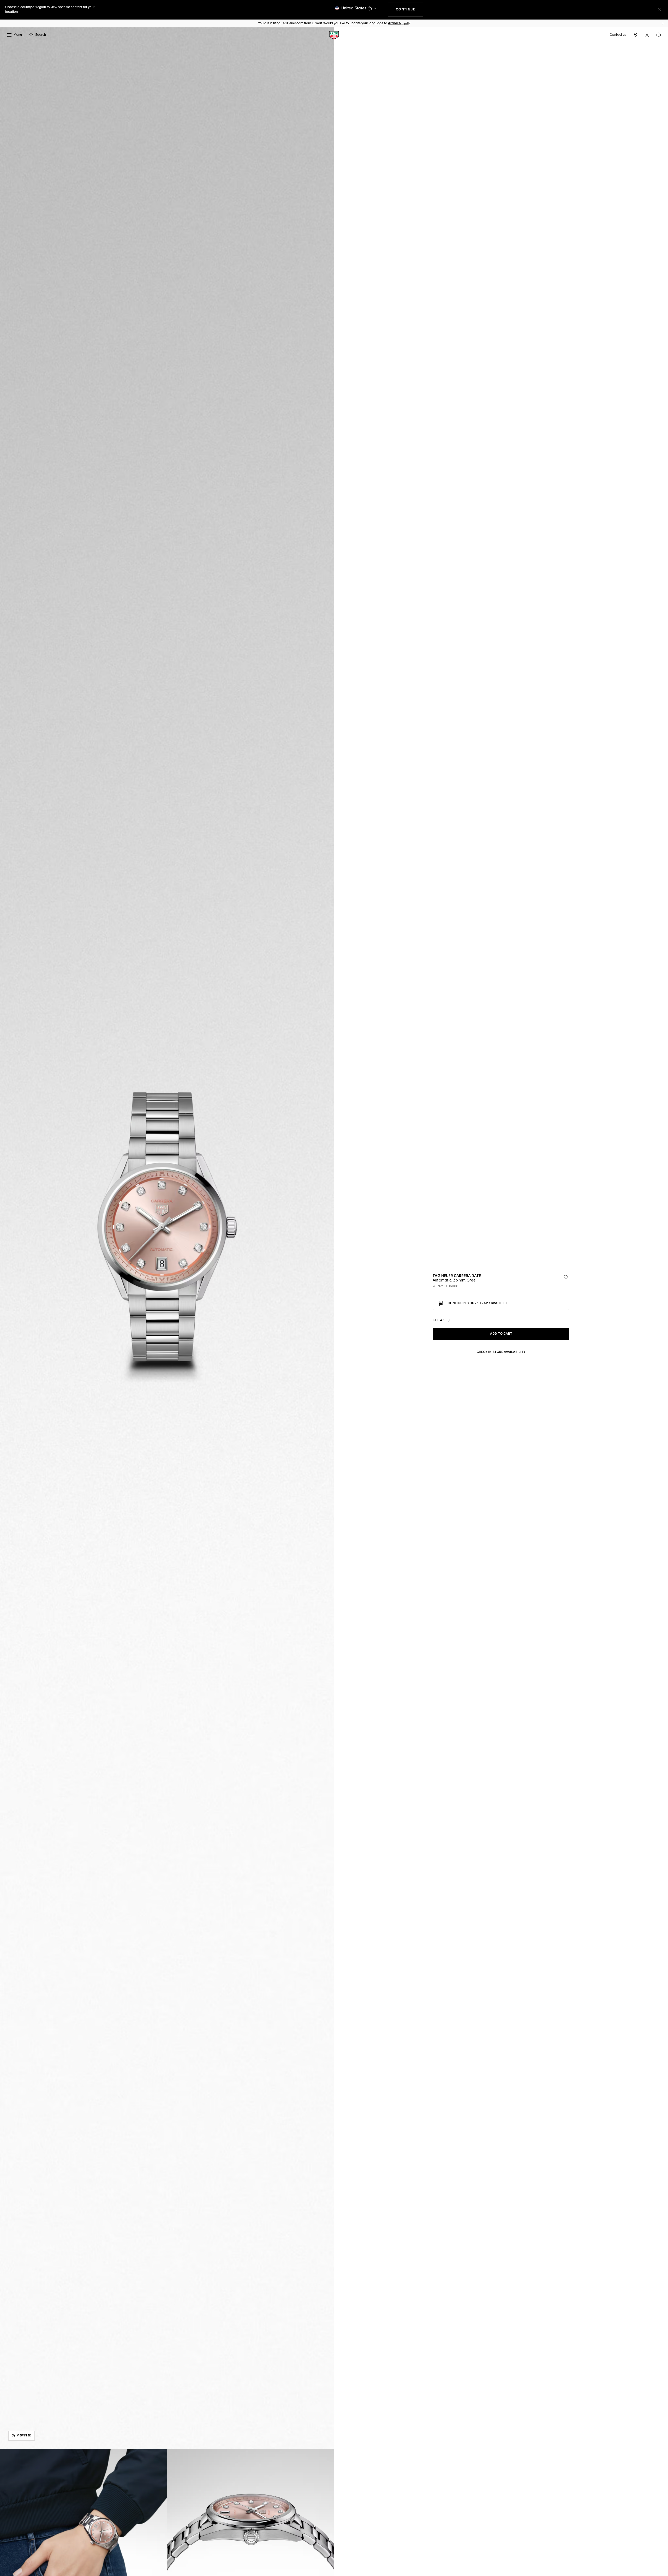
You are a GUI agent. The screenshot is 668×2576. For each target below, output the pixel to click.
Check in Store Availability (501, 1352)
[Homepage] (334, 35)
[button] (647, 35)
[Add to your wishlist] (566, 1277)
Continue (410, 10)
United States (354, 8)
